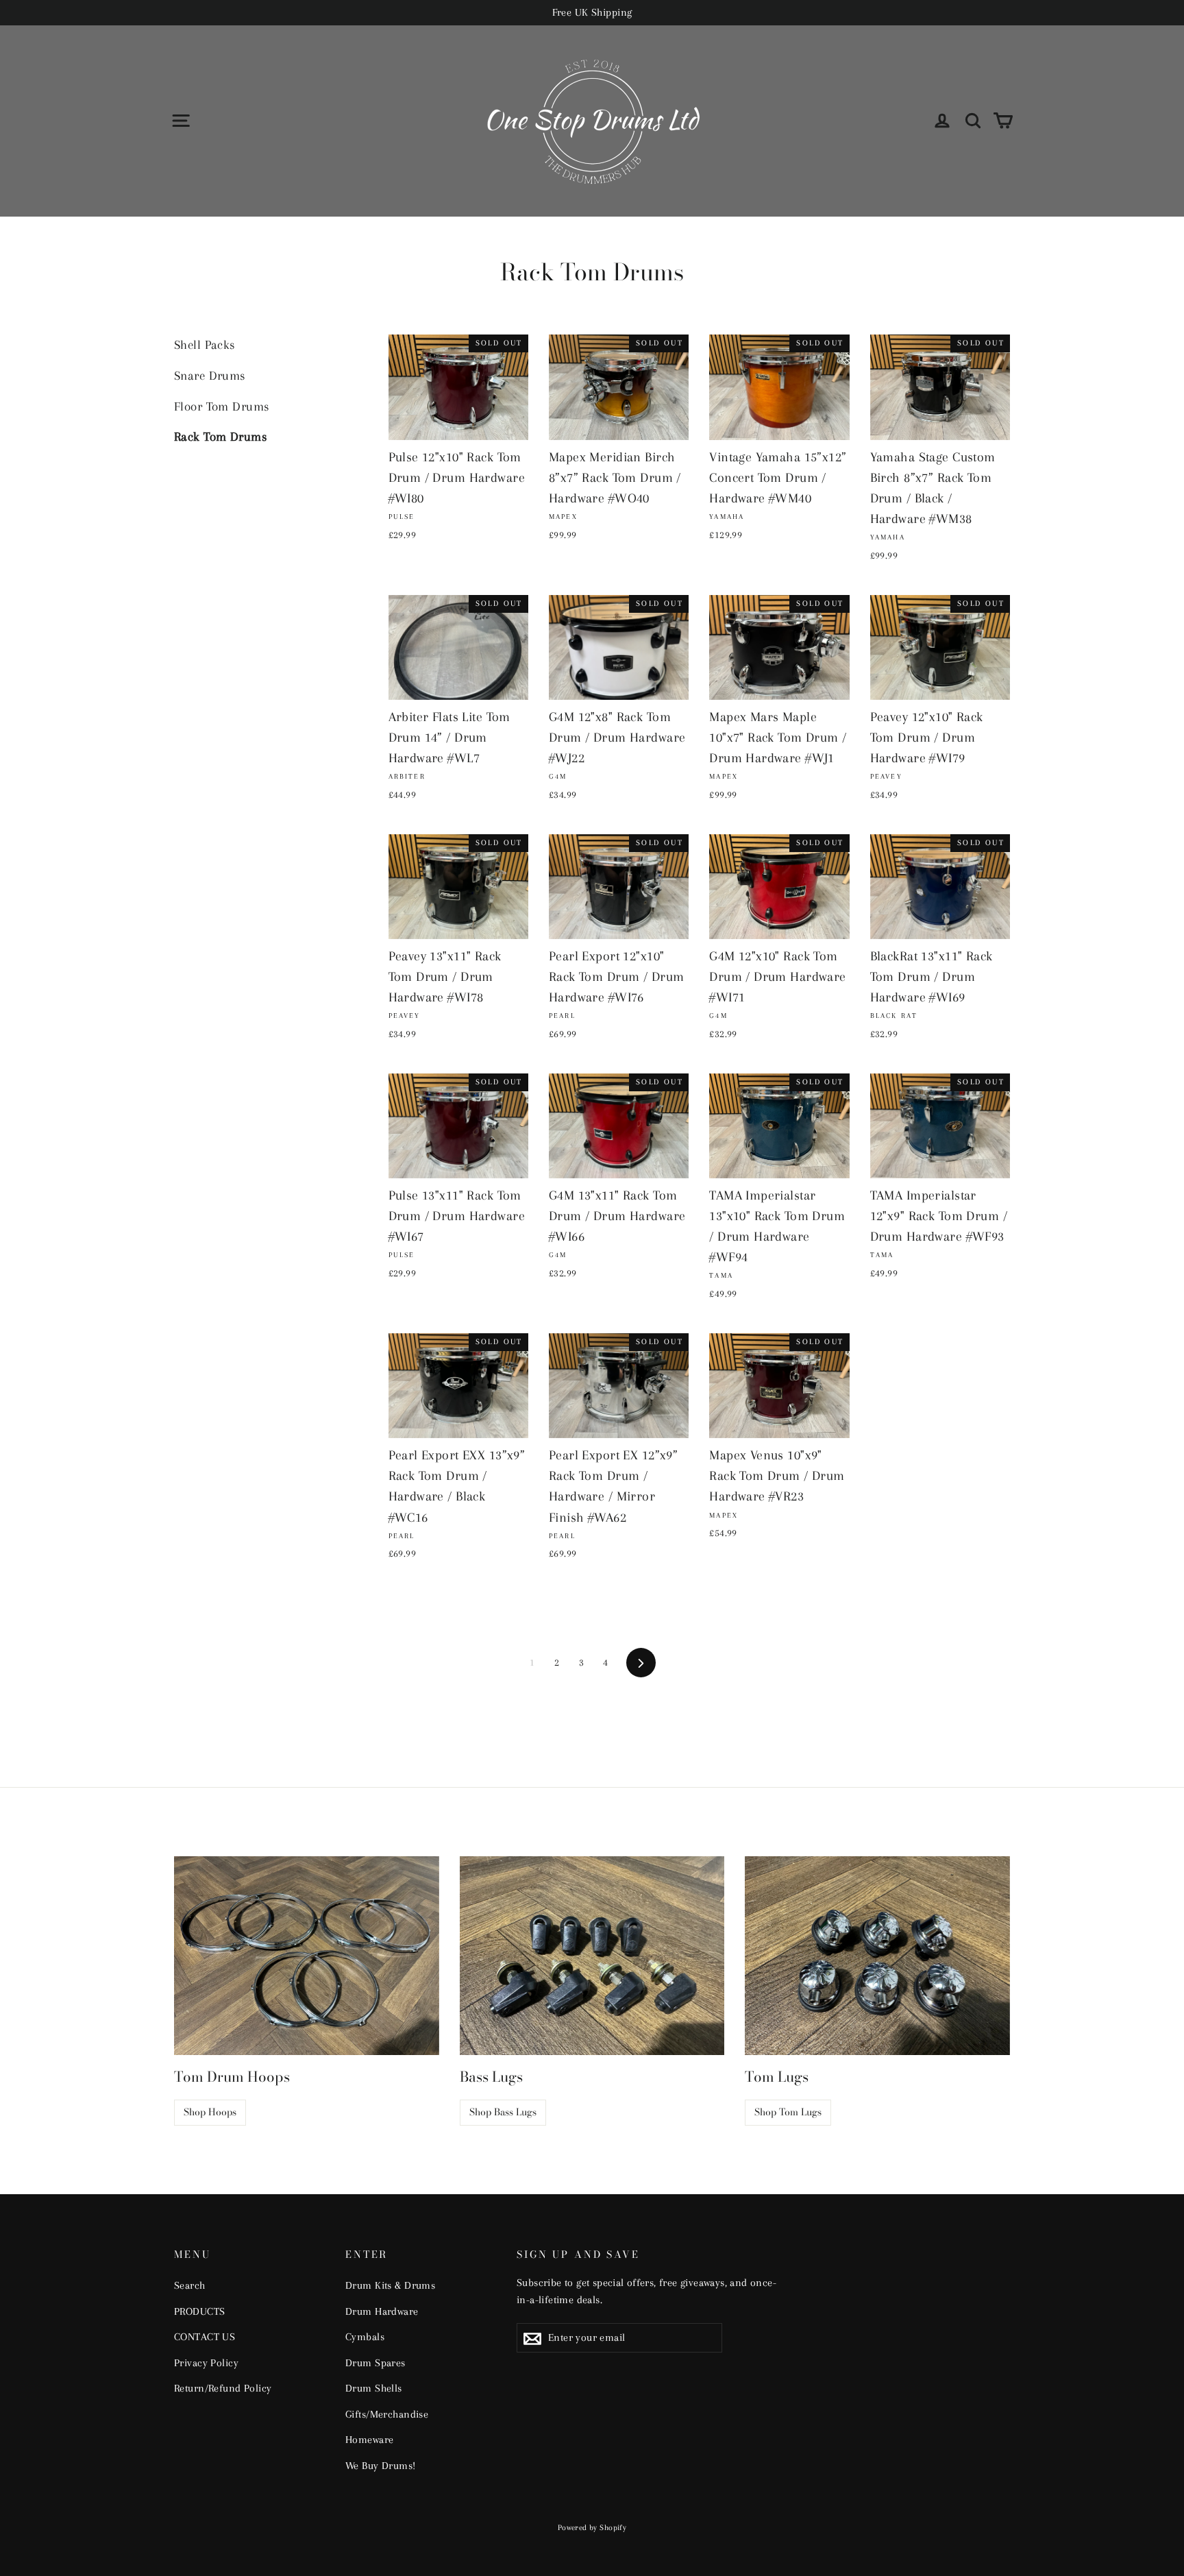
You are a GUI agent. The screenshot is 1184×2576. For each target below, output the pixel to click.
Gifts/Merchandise (387, 2414)
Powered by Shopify (592, 2528)
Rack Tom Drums (221, 437)
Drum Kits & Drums (390, 2285)
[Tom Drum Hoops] (307, 1956)
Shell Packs (205, 345)
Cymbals (365, 2337)
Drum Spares (375, 2363)
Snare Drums (210, 376)
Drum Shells (374, 2388)
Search (190, 2285)
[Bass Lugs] (592, 1956)
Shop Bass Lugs (503, 2112)
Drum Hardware (382, 2311)
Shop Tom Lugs (788, 2112)
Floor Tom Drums (222, 406)
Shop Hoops (210, 2112)
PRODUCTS (199, 2311)
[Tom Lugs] (877, 1956)
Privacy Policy (206, 2363)
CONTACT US (205, 2337)
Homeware (369, 2440)
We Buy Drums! (381, 2466)
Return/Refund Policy (223, 2388)
